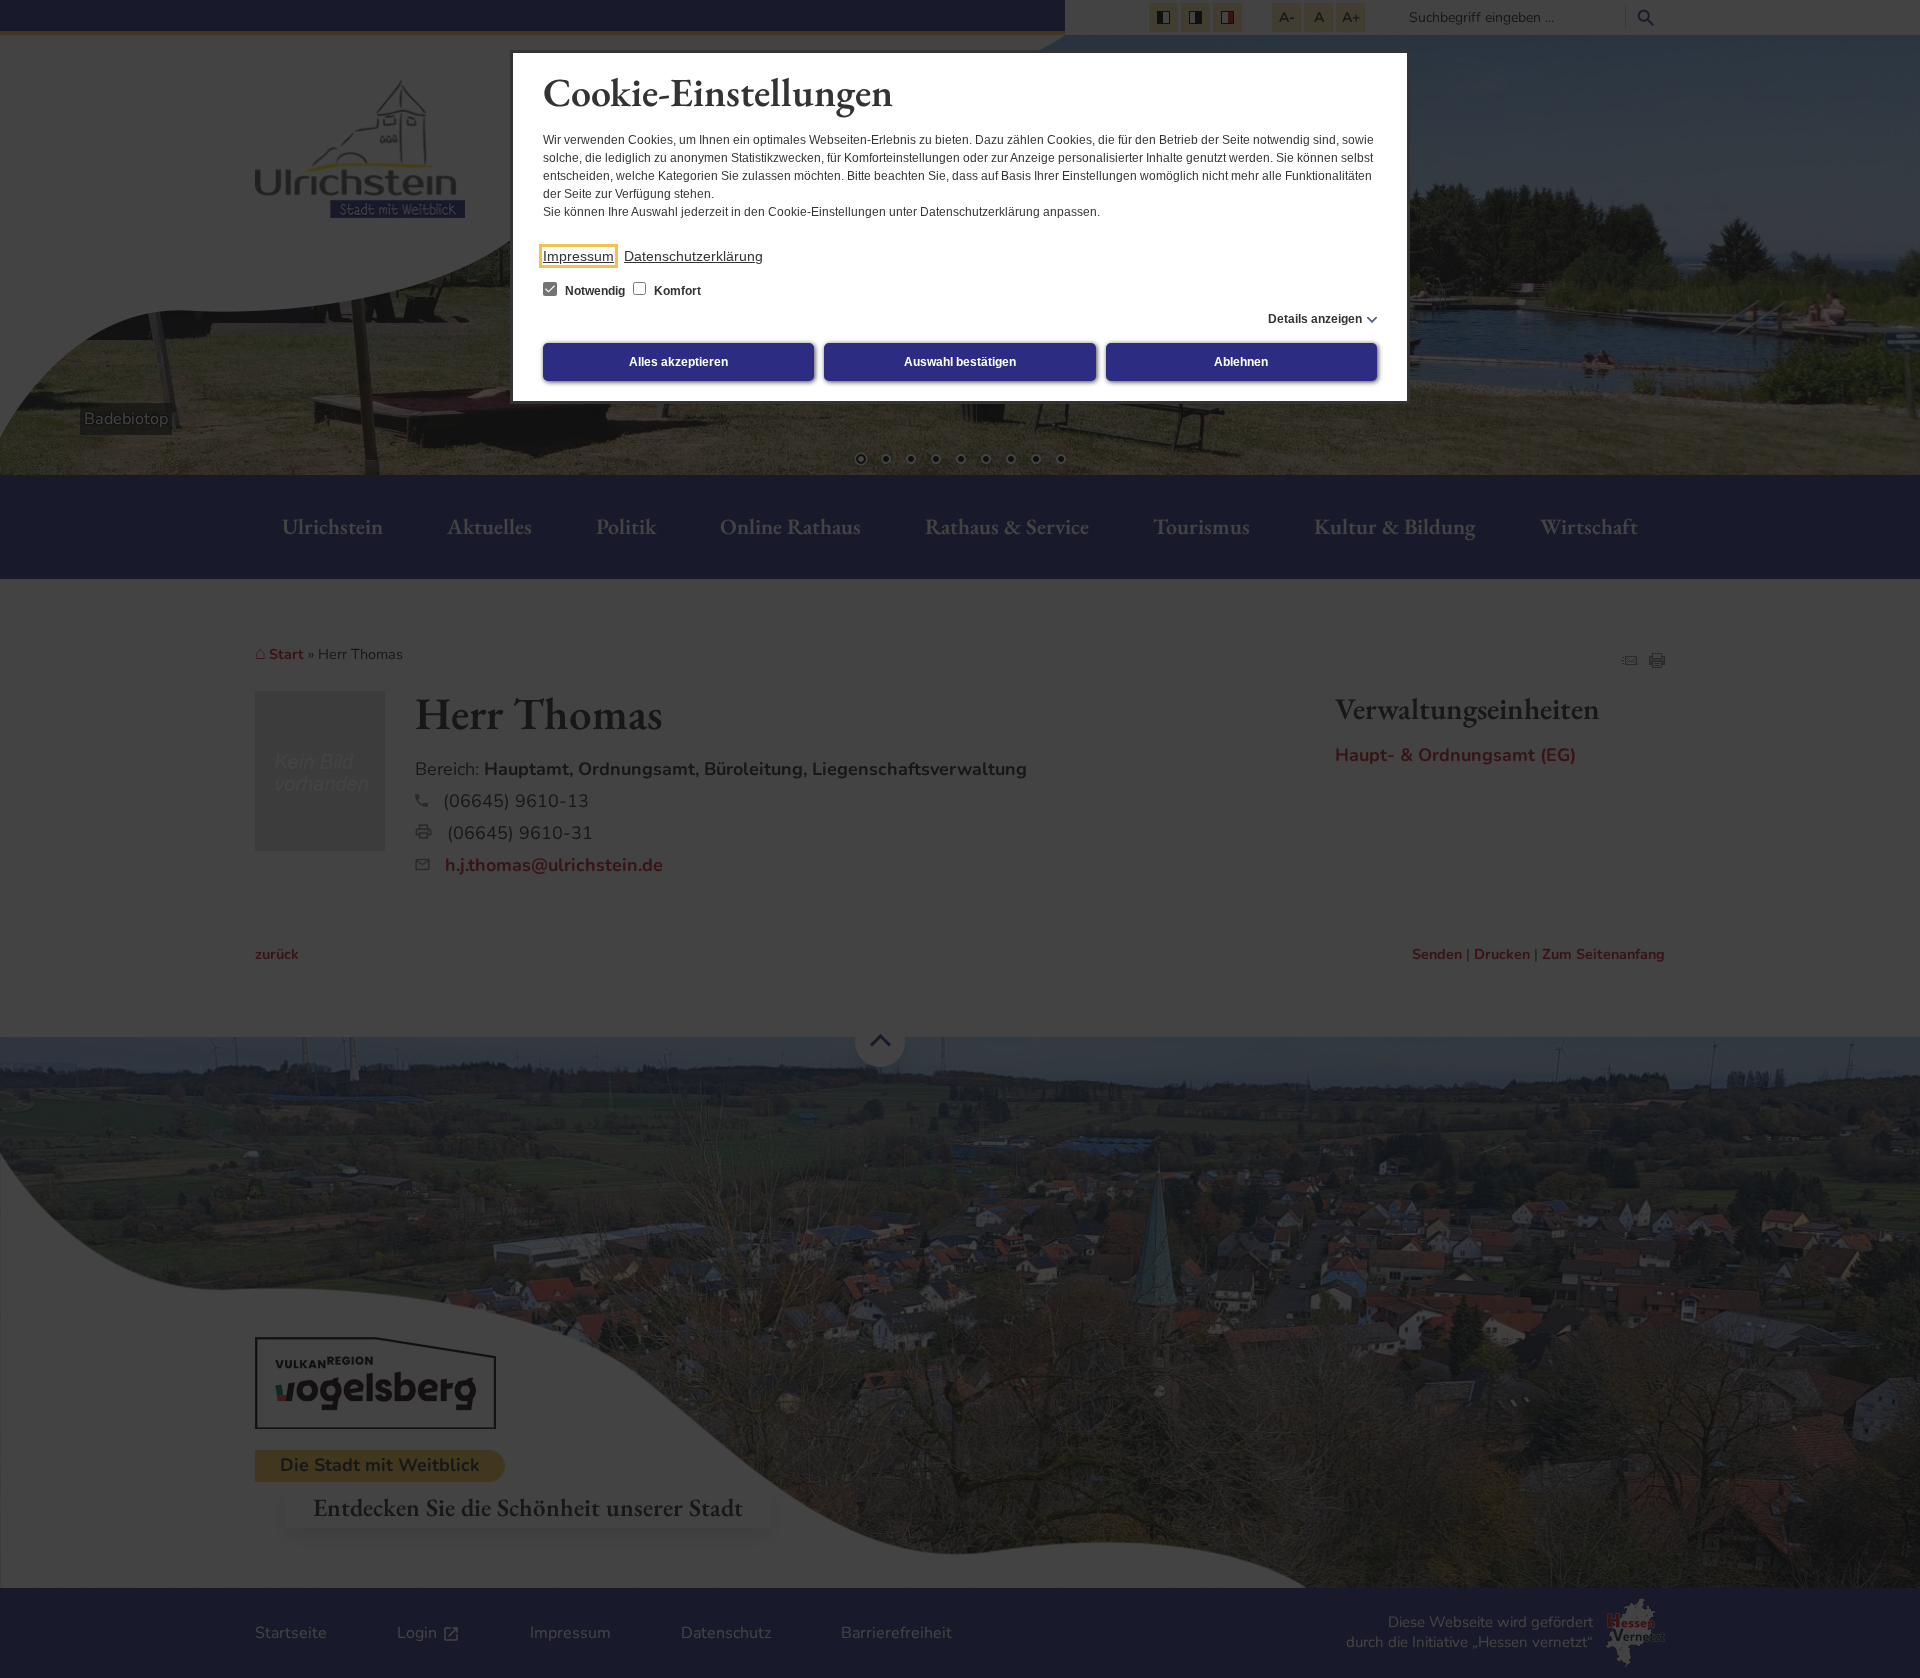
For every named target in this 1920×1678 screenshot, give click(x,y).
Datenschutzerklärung (693, 256)
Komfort (676, 291)
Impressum (578, 256)
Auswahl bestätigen (960, 362)
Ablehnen (1241, 362)
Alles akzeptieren (678, 362)
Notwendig (595, 291)
